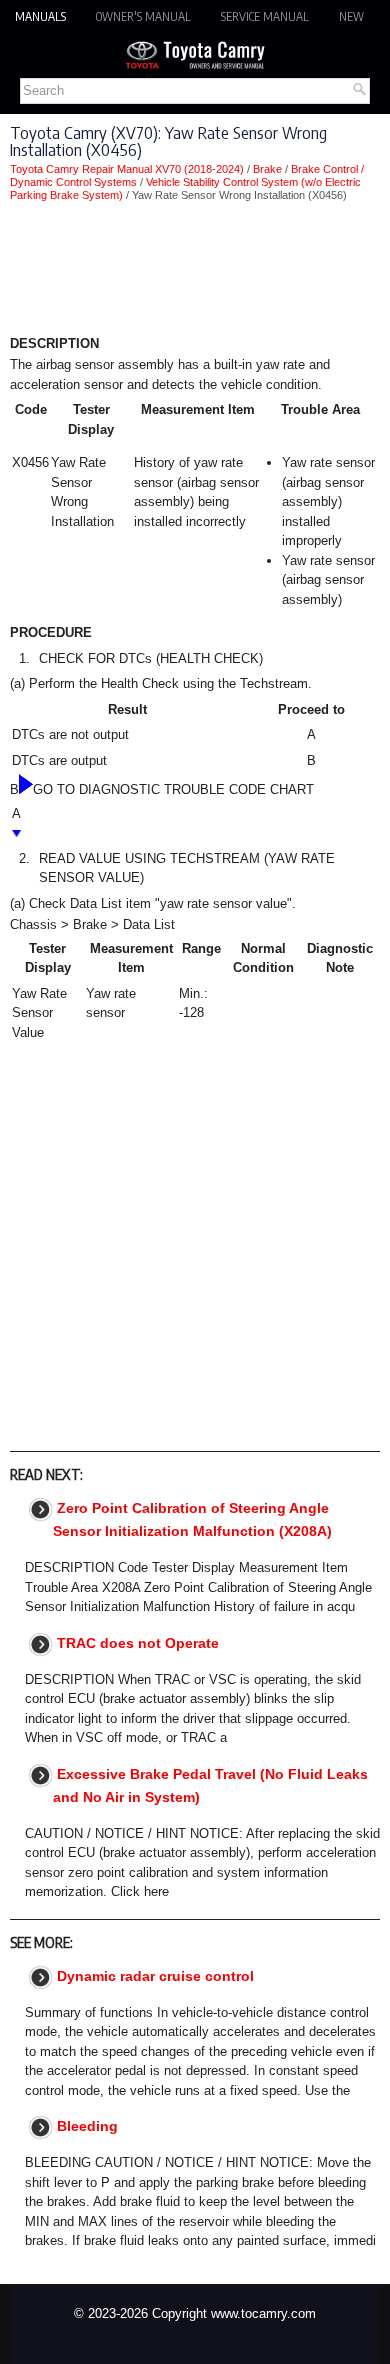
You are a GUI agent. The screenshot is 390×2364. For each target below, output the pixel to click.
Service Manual (265, 16)
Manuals (40, 16)
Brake (267, 169)
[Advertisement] (195, 272)
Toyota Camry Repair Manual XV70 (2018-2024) (127, 169)
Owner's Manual (143, 16)
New (351, 16)
